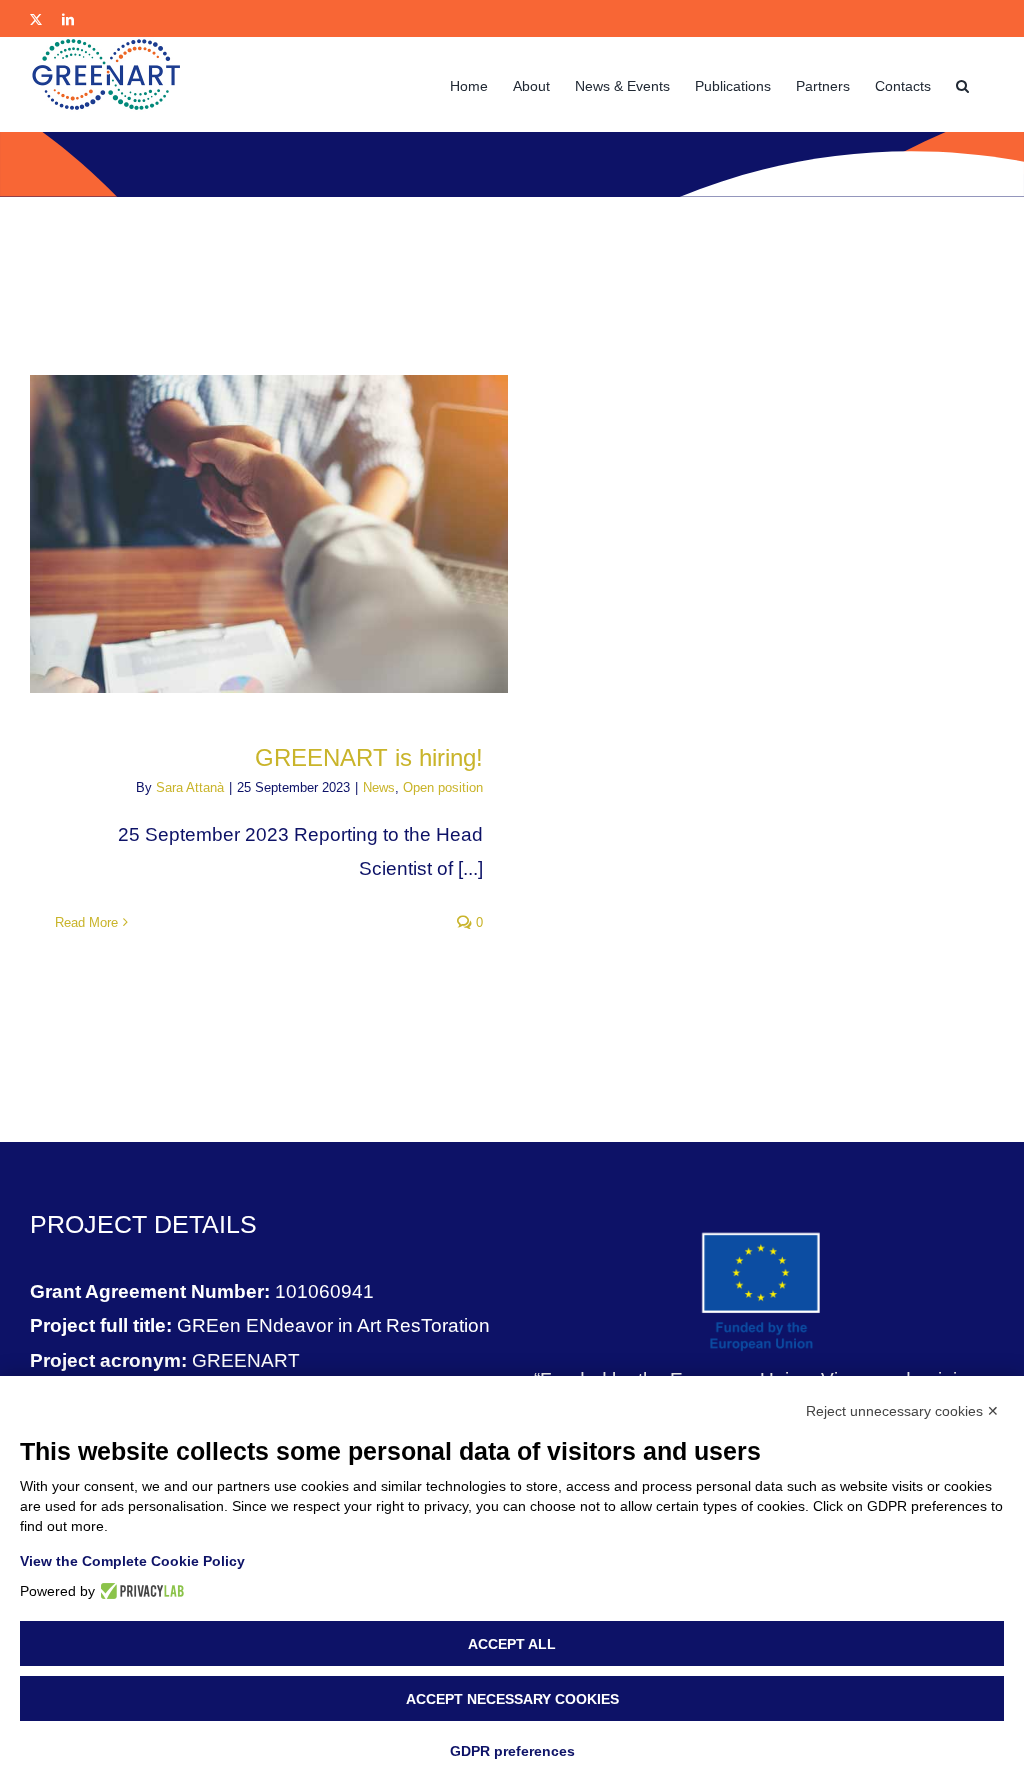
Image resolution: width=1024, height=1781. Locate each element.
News (379, 787)
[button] (962, 84)
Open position (443, 787)
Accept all (512, 1644)
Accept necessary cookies (512, 1699)
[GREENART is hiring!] (269, 534)
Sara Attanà (190, 787)
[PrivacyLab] (139, 1591)
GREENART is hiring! (369, 757)
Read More (86, 922)
